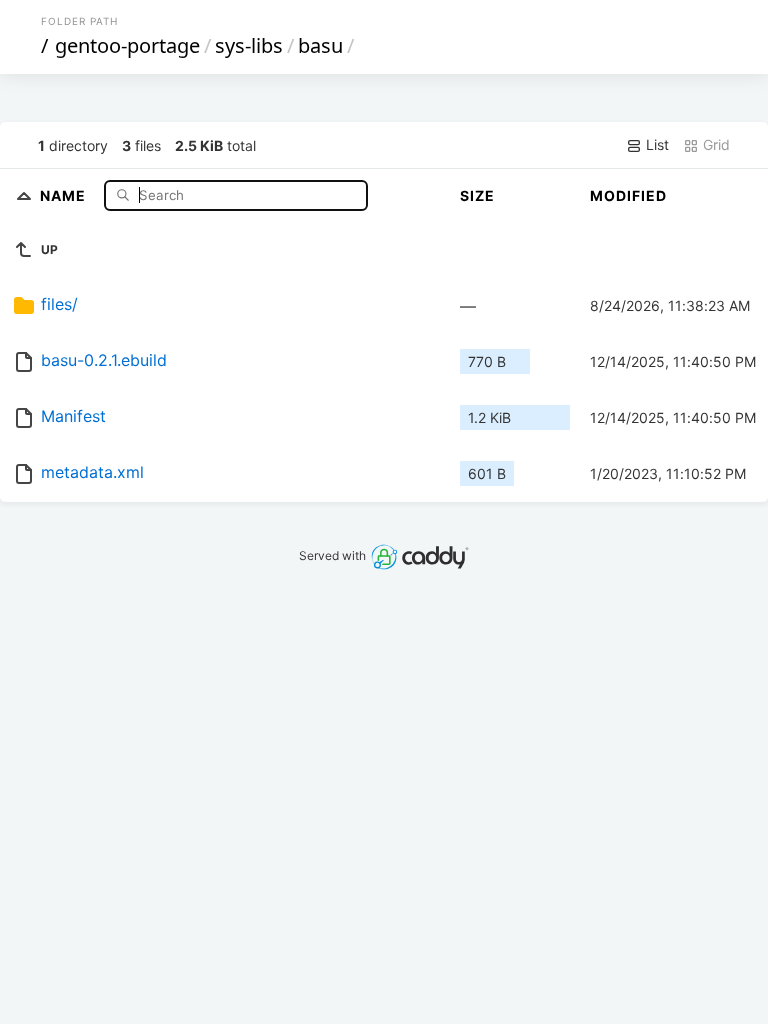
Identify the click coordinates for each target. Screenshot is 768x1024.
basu (320, 45)
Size (477, 195)
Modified (628, 195)
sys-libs (249, 45)
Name (65, 194)
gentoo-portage (127, 45)
